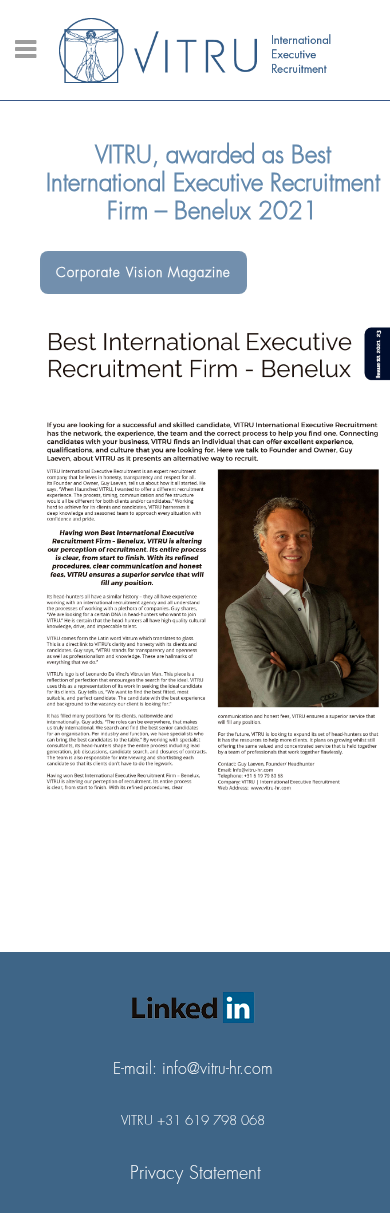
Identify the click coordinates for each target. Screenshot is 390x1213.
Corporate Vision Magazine (143, 272)
